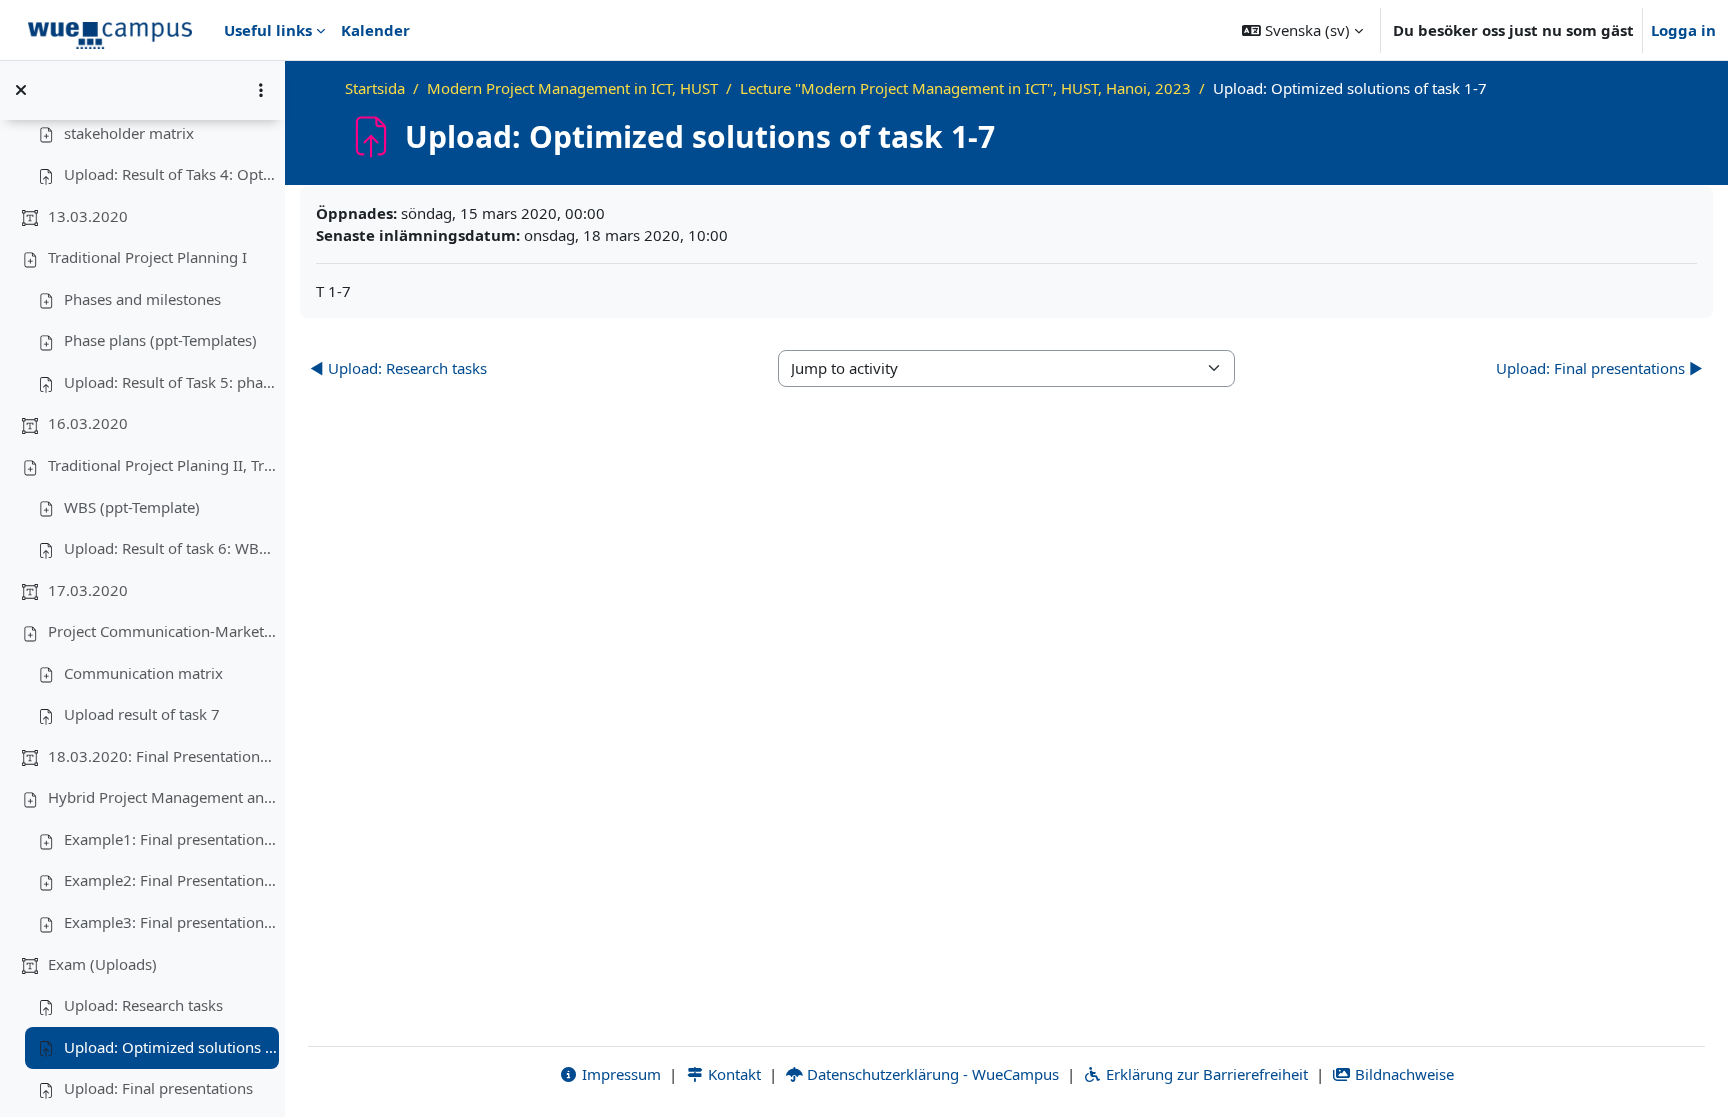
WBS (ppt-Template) (132, 507)
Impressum (619, 1074)
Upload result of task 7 (142, 714)
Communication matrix (143, 673)
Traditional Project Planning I (147, 257)
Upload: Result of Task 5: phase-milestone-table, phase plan (171, 382)
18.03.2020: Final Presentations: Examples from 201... (163, 756)
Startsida (375, 88)
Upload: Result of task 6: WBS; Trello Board (171, 548)
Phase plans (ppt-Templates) (160, 340)
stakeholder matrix (129, 133)
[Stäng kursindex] (21, 90)
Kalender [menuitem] (375, 30)
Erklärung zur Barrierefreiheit (1205, 1074)
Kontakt (732, 1074)
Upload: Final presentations (158, 1088)
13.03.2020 (88, 216)
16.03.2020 (88, 423)
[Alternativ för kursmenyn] (261, 90)
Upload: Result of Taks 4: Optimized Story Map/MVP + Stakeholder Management (171, 174)
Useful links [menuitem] (268, 30)
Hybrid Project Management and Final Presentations (163, 797)
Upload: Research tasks (143, 1005)
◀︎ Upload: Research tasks (398, 368)
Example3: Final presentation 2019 (171, 922)
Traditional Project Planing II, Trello (163, 465)
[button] (1302, 30)
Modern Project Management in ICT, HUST (572, 88)
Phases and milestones (142, 299)
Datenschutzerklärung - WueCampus (931, 1074)
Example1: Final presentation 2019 (171, 839)
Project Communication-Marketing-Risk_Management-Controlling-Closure (163, 631)
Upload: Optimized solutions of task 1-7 (171, 1047)
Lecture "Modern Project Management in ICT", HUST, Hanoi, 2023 (965, 88)
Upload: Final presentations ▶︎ (1599, 368)
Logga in (1683, 30)
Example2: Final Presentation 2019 (171, 880)
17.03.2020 (88, 590)
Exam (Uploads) (102, 964)
